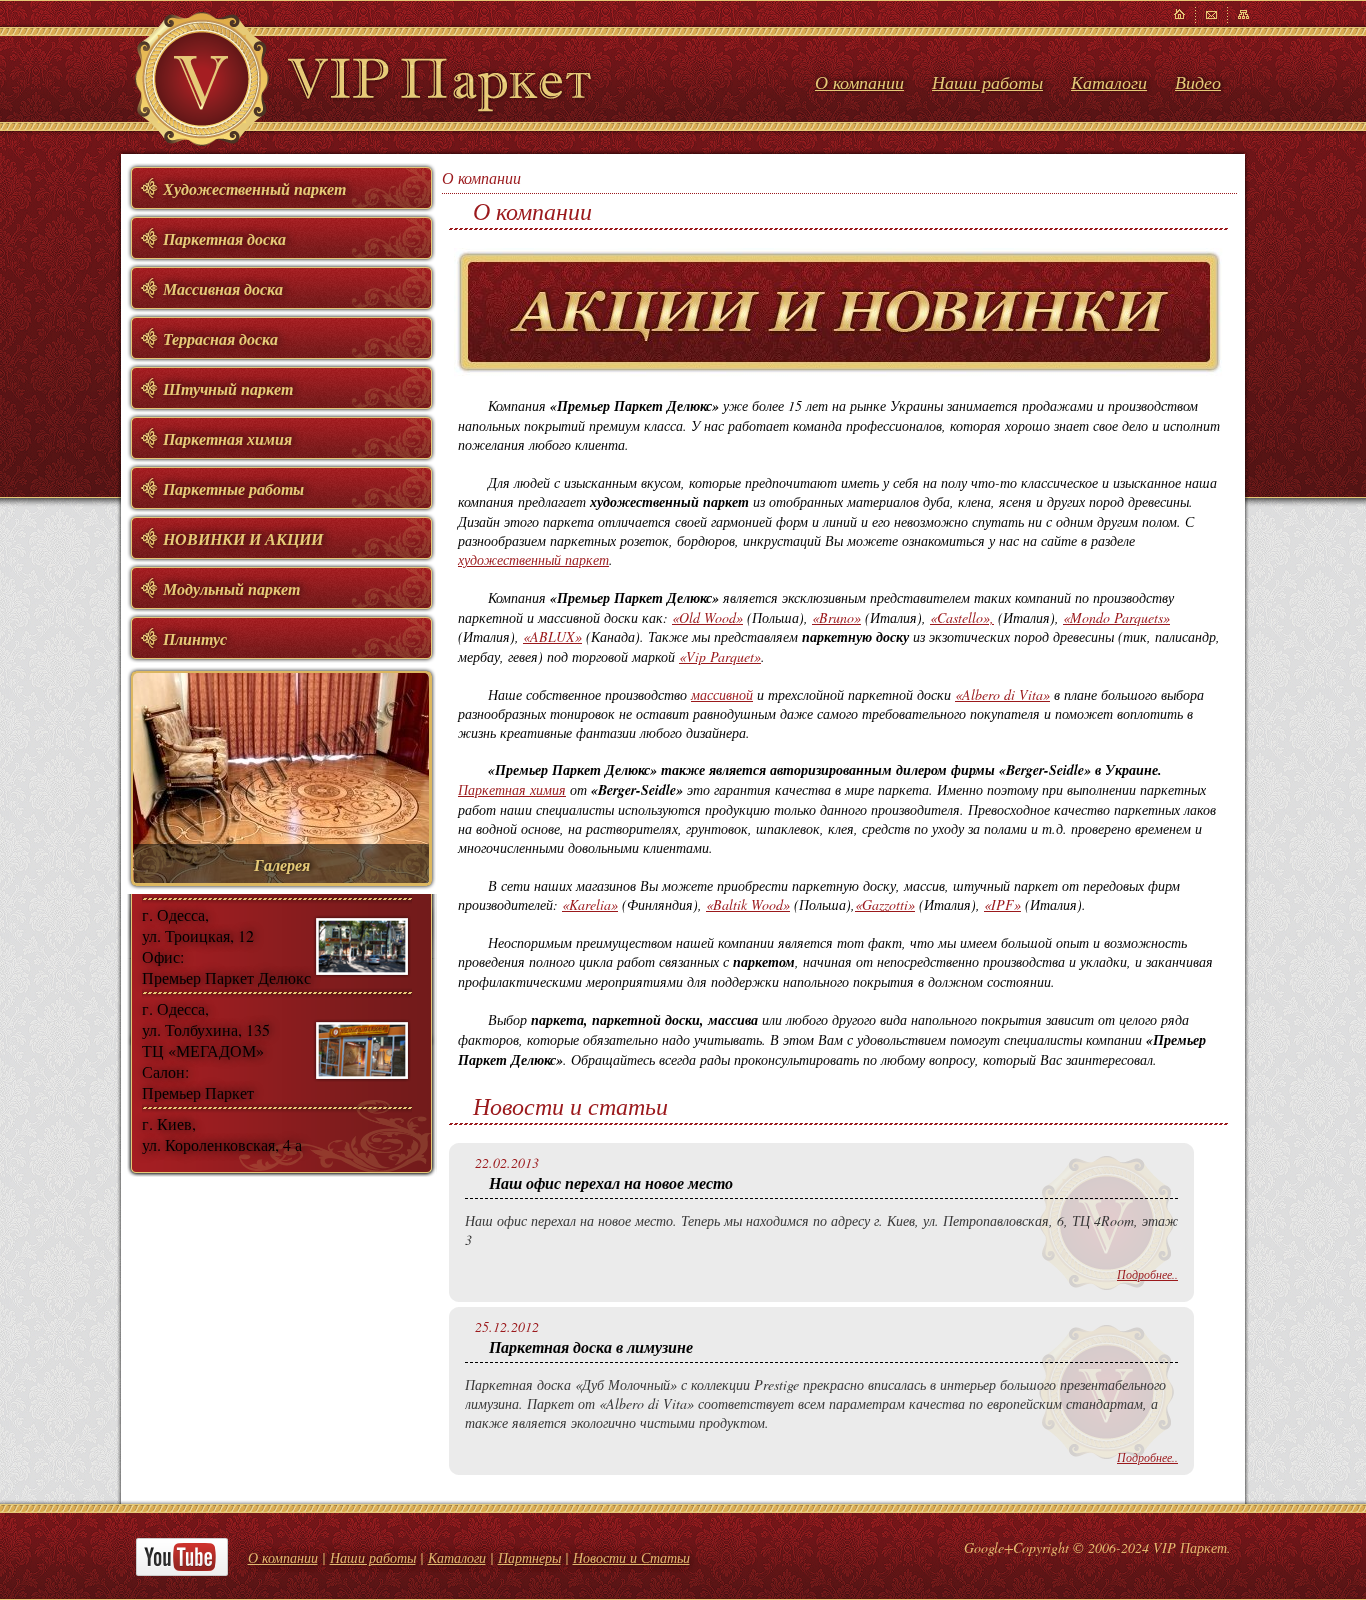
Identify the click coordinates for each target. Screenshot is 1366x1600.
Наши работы (987, 82)
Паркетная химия (512, 789)
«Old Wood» (707, 617)
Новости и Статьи (631, 1557)
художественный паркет (533, 559)
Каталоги (1109, 82)
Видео (1198, 82)
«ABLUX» (552, 636)
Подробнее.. (1147, 1274)
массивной (722, 694)
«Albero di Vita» (1002, 694)
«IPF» (1002, 904)
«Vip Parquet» (720, 656)
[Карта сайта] (1211, 15)
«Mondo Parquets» (1116, 617)
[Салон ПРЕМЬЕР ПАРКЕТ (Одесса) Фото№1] (362, 946)
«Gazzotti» (885, 904)
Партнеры (529, 1557)
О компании (859, 82)
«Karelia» (590, 904)
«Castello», (962, 617)
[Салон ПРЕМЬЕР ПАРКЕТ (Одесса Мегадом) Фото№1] (362, 1050)
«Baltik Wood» (748, 904)
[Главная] (1179, 15)
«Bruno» (836, 617)
